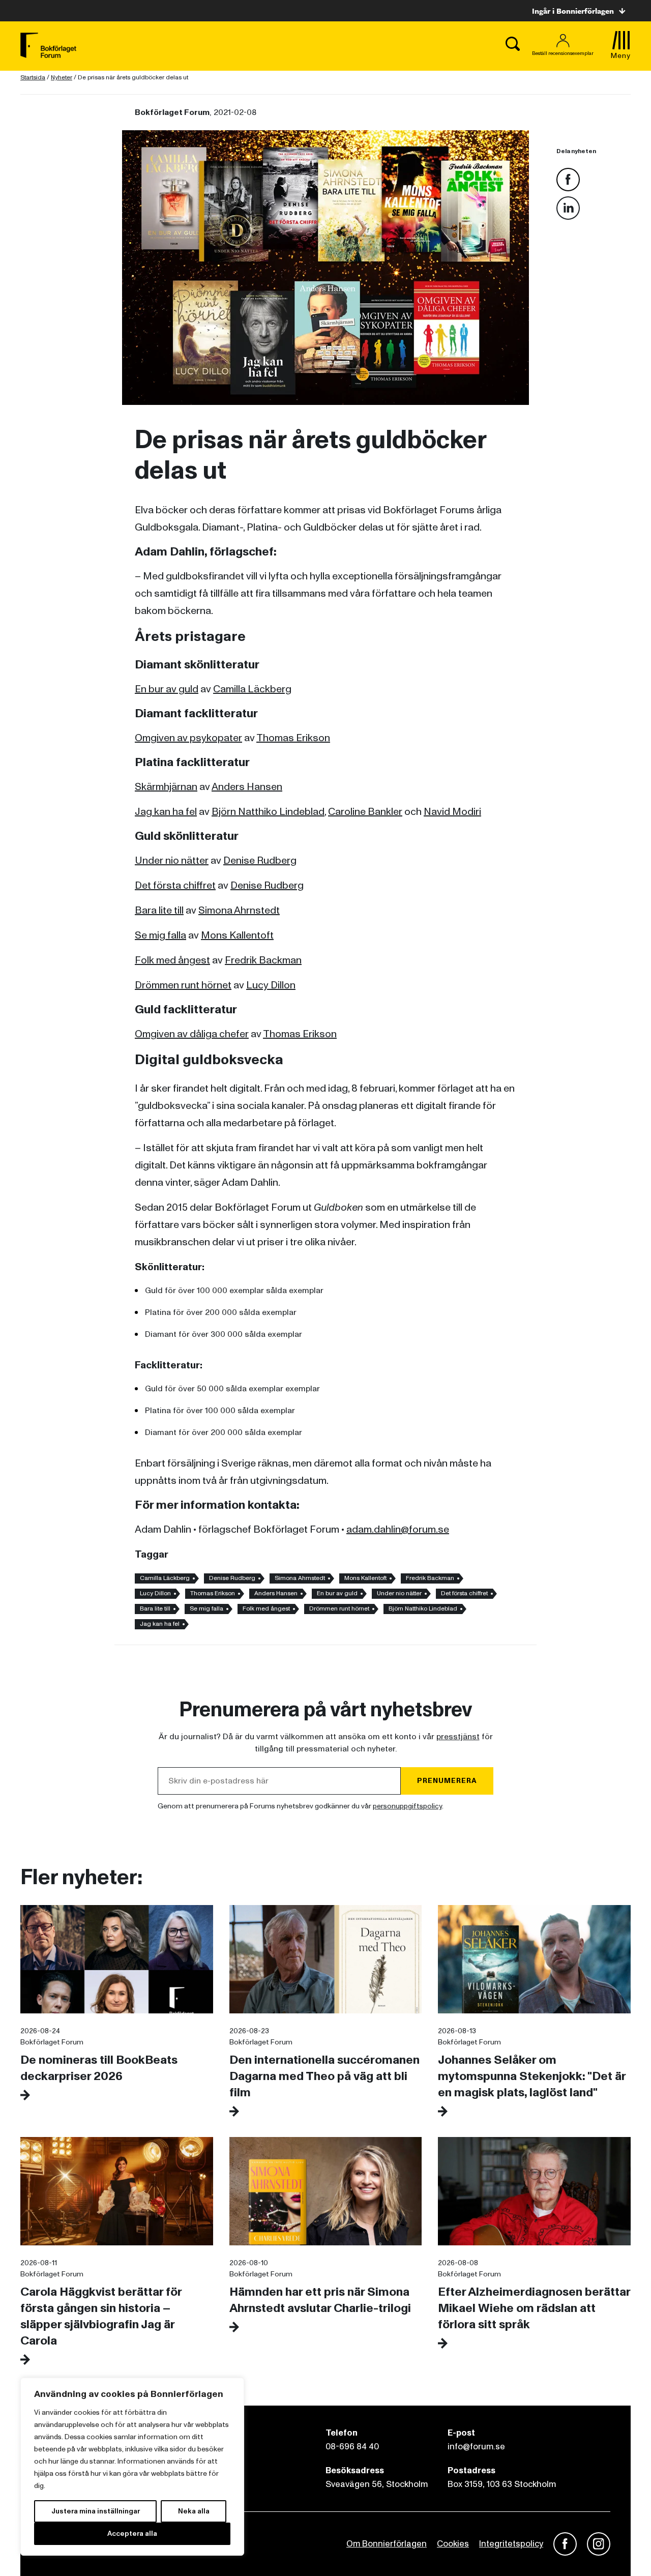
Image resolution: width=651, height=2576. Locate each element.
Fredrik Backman (263, 960)
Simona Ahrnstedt (239, 911)
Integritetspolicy (511, 2544)
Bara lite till (159, 911)
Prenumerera (447, 1781)
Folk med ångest (172, 960)
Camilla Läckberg (252, 689)
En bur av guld (167, 689)
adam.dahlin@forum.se (398, 1530)
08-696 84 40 (352, 2447)
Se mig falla (160, 935)
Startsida (33, 78)
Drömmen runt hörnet (183, 985)
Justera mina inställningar (96, 2511)
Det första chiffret (175, 886)
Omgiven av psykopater (188, 738)
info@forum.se (476, 2447)
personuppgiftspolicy (407, 1806)
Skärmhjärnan (166, 787)
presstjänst (458, 1737)
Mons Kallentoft (237, 935)
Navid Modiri (452, 812)
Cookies (453, 2544)
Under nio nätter (172, 861)
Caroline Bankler (365, 812)
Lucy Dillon (271, 985)
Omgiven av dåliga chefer (192, 1034)
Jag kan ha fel (166, 812)
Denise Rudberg (260, 861)
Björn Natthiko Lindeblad (268, 812)
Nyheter (62, 78)
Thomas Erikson (293, 738)
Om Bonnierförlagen (387, 2544)
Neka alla (194, 2511)
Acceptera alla (132, 2534)
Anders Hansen (247, 787)
